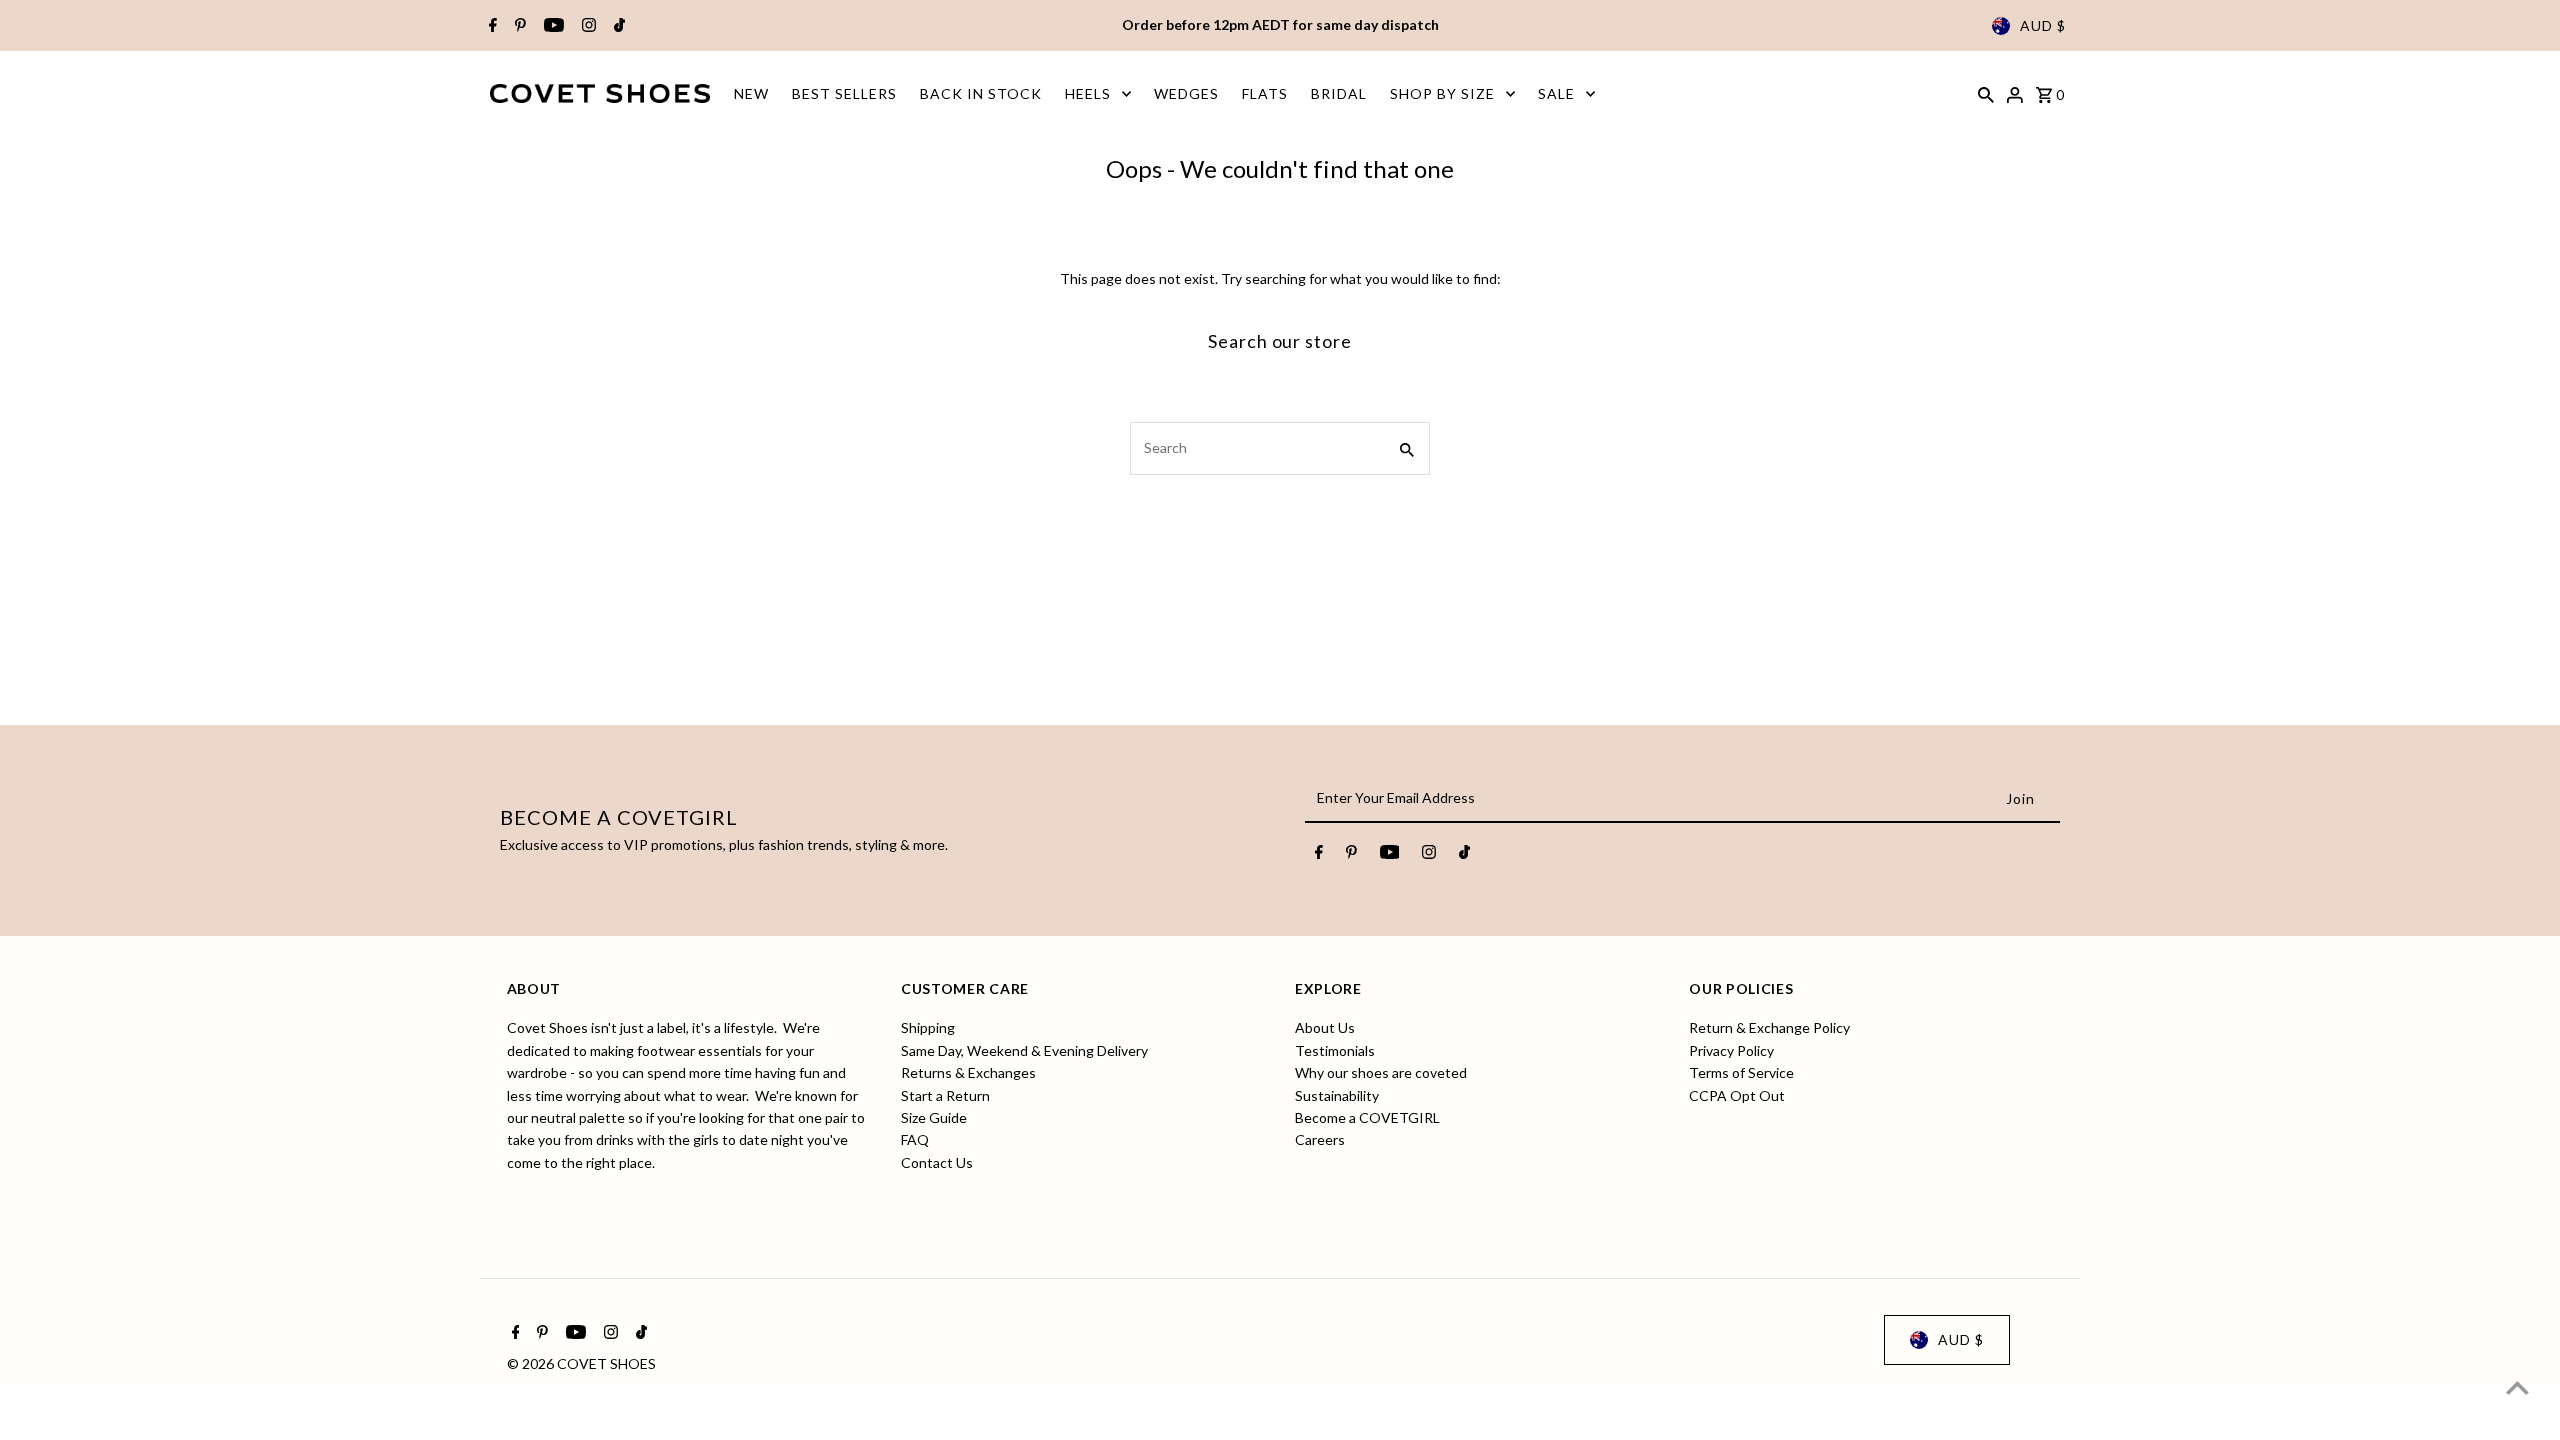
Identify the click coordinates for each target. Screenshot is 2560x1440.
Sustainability (1337, 1095)
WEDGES (1186, 93)
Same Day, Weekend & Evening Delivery (1024, 1050)
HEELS (1088, 93)
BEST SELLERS (844, 93)
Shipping (928, 1027)
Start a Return (945, 1095)
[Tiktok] (617, 26)
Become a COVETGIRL (1367, 1117)
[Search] (1986, 93)
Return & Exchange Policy (1769, 1027)
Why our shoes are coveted (1381, 1072)
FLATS (1265, 93)
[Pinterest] (518, 26)
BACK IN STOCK (981, 93)
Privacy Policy (1731, 1050)
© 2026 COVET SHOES (581, 1363)
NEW (751, 93)
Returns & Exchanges (968, 1072)
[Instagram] (586, 26)
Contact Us (937, 1162)
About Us (1325, 1027)
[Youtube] (551, 26)
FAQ (915, 1139)
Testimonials (1335, 1050)
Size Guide (934, 1117)
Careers (1320, 1139)
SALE (1556, 93)
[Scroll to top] (2517, 1387)
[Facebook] (490, 26)
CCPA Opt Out (1737, 1095)
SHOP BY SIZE (1442, 93)
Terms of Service (1741, 1072)
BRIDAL (1339, 93)
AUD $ (2043, 25)
